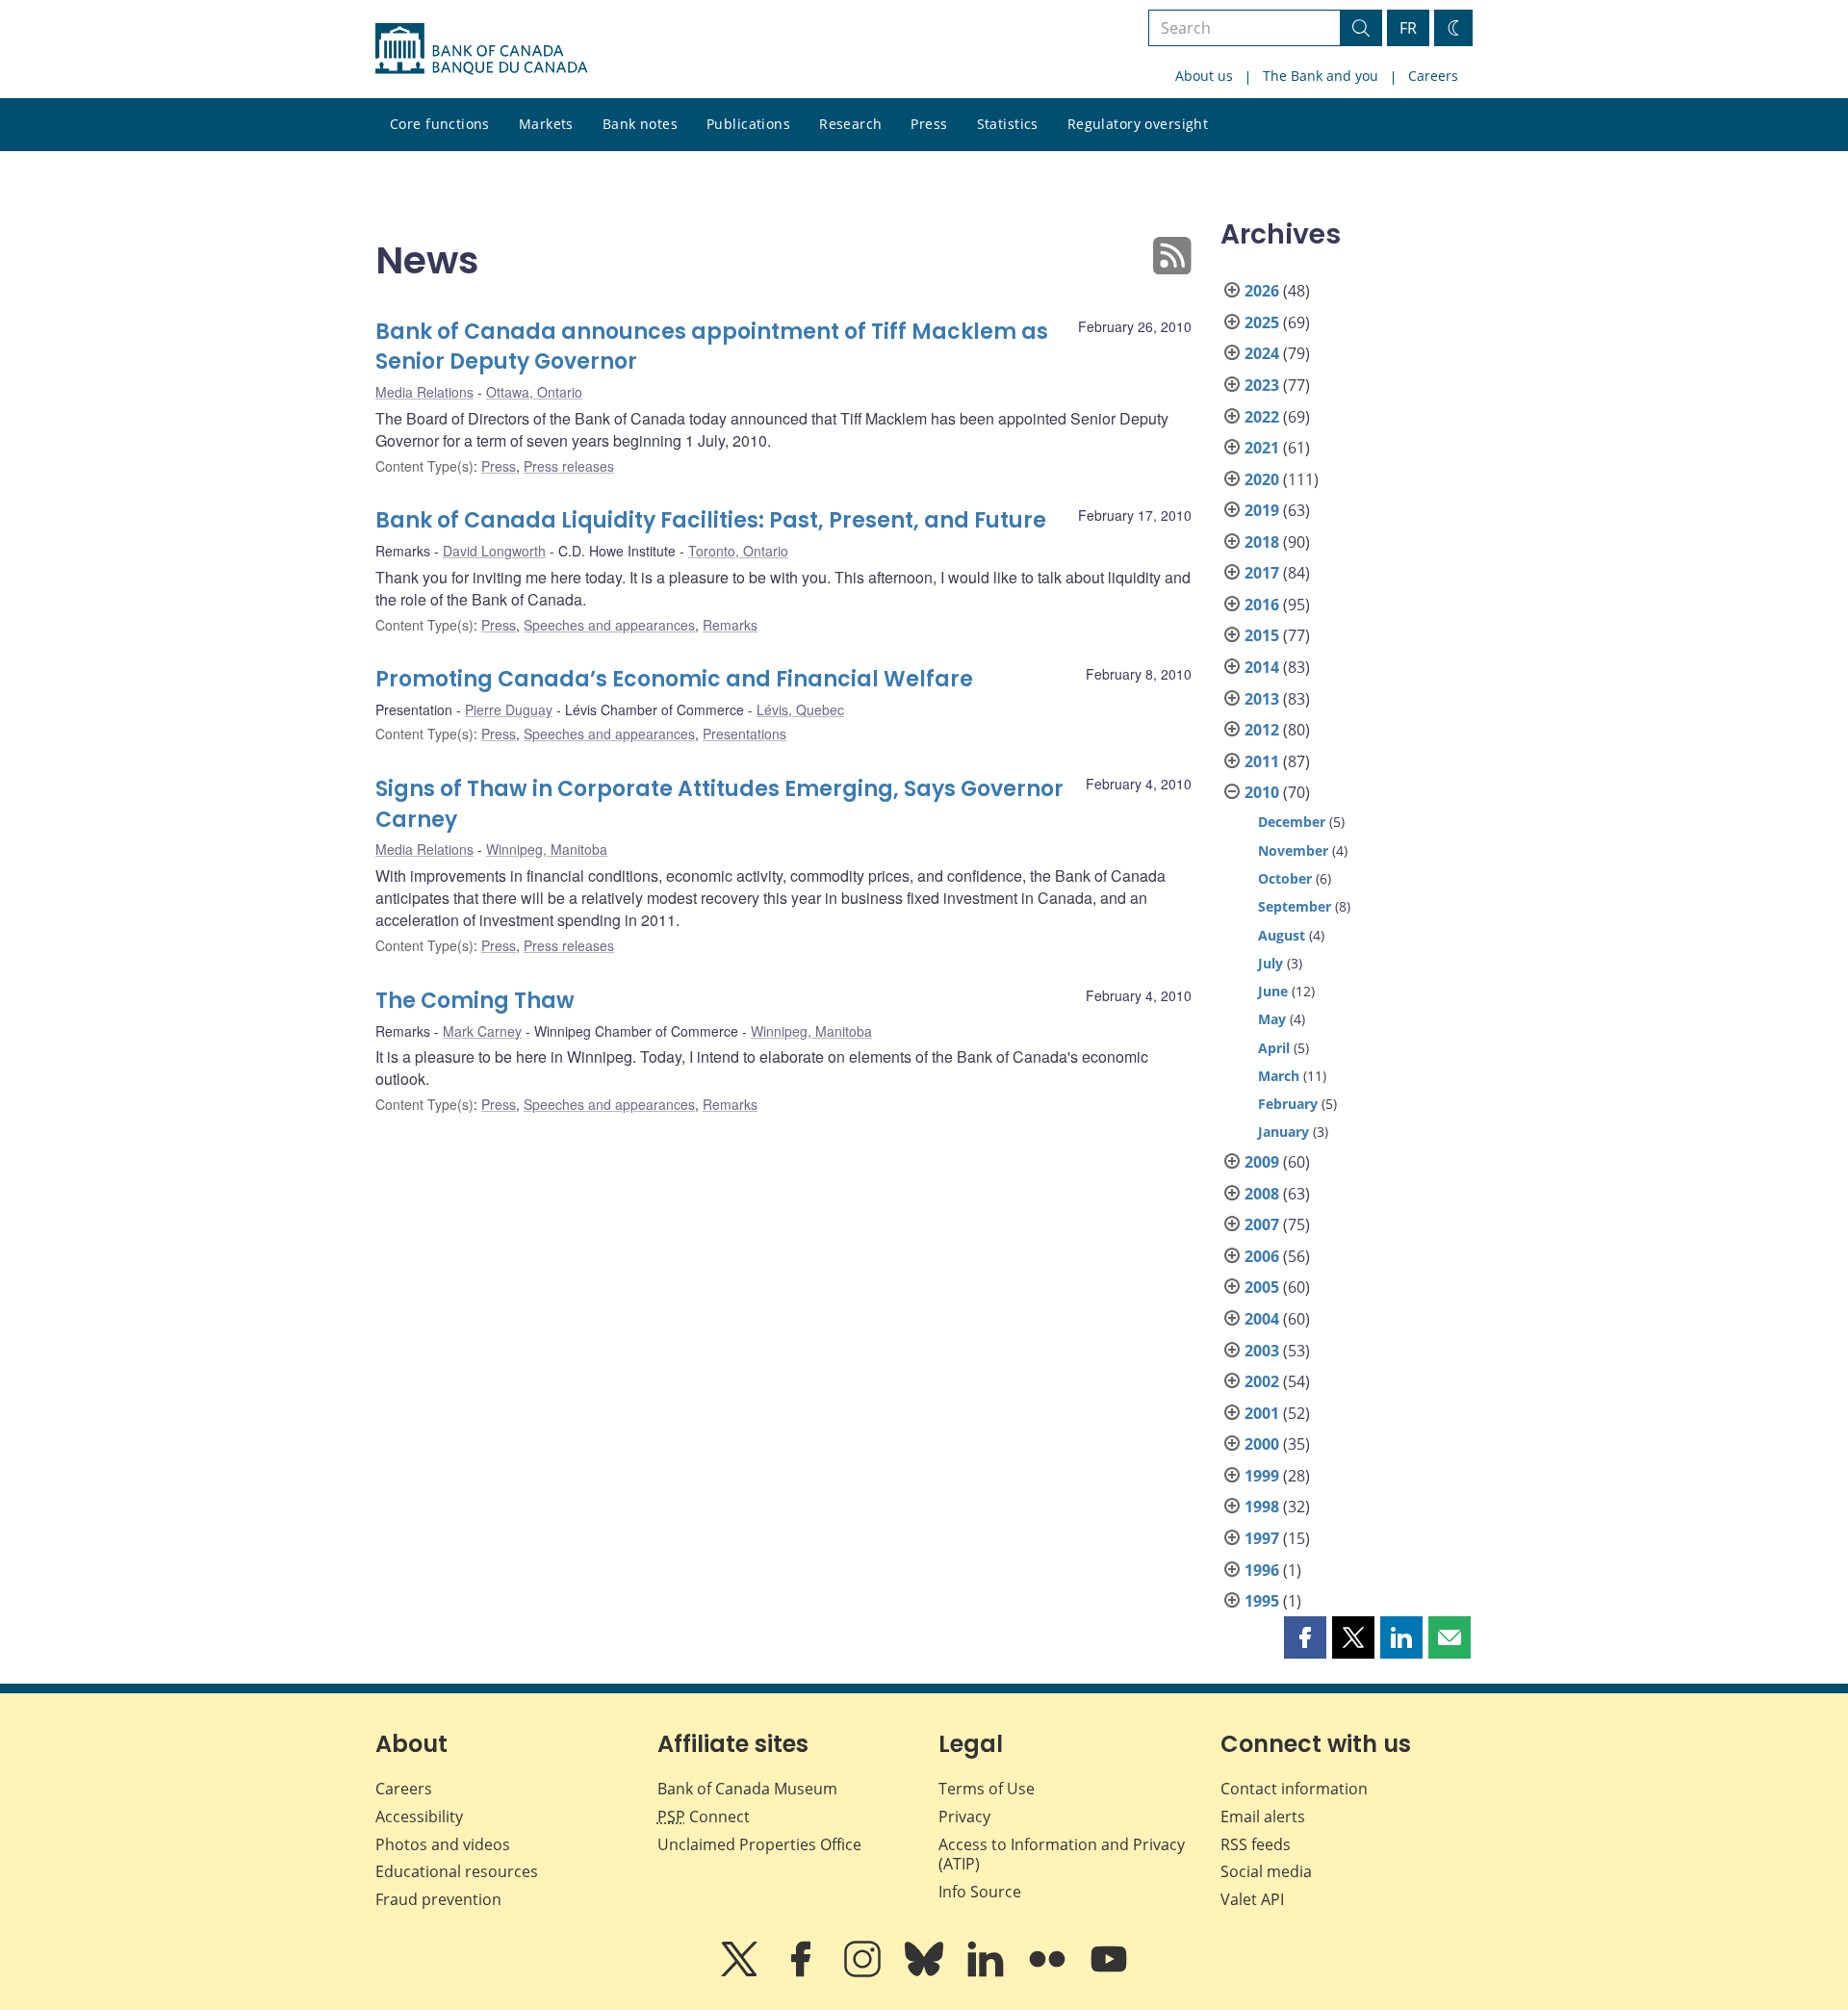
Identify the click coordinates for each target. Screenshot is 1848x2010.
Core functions (440, 124)
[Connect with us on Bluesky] (926, 1972)
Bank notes (640, 124)
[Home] (481, 49)
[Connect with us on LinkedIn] (988, 1972)
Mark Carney (482, 1031)
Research (850, 124)
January (1283, 1132)
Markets (546, 124)
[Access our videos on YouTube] (1109, 1972)
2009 (1262, 1162)
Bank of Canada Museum (747, 1789)
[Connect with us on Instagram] (864, 1972)
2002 (1262, 1381)
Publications (748, 124)
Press (929, 124)
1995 (1262, 1601)
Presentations (744, 734)
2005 (1262, 1287)
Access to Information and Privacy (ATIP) (1062, 1855)
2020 (1262, 479)
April (1274, 1048)
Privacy (964, 1817)
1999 (1262, 1476)
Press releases (569, 466)
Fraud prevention (438, 1899)
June (1273, 991)
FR (1408, 28)
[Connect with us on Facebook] (803, 1972)
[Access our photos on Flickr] (1049, 1972)
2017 (1262, 573)
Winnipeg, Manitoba (547, 849)
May (1272, 1019)
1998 (1262, 1507)
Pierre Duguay (509, 709)
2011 (1262, 761)
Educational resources (457, 1871)
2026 (1262, 291)
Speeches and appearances (609, 625)
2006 (1262, 1256)
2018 (1262, 542)
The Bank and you (1321, 76)
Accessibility (419, 1817)
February (1288, 1104)
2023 (1262, 385)
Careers (1433, 76)
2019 (1262, 510)
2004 (1262, 1319)
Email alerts (1263, 1817)
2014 (1262, 667)
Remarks (730, 625)
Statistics (1008, 124)
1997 (1262, 1538)
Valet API (1252, 1899)
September (1295, 906)
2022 (1262, 417)
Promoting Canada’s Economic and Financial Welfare (674, 679)
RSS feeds (1256, 1844)
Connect (704, 1817)
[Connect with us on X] (741, 1972)
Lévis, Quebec (800, 709)
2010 (1262, 792)
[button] (1305, 1637)
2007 (1262, 1224)
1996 (1262, 1570)
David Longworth (494, 551)
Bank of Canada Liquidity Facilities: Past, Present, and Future (711, 520)
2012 (1262, 730)
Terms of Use (987, 1789)
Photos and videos (443, 1844)
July (1270, 963)
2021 (1262, 448)
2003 (1262, 1351)
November (1293, 850)
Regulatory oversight (1138, 124)
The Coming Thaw (475, 1001)
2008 (1262, 1194)
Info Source (980, 1892)
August (1282, 935)
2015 (1262, 635)
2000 (1262, 1444)
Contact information (1294, 1789)
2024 (1262, 353)
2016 (1262, 605)
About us (1204, 76)
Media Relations (424, 392)
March (1279, 1076)
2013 (1262, 699)
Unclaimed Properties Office (759, 1844)
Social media (1266, 1871)
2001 (1262, 1413)
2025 (1262, 322)
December (1292, 822)
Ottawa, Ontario (534, 392)
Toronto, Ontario (738, 551)
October (1285, 878)
